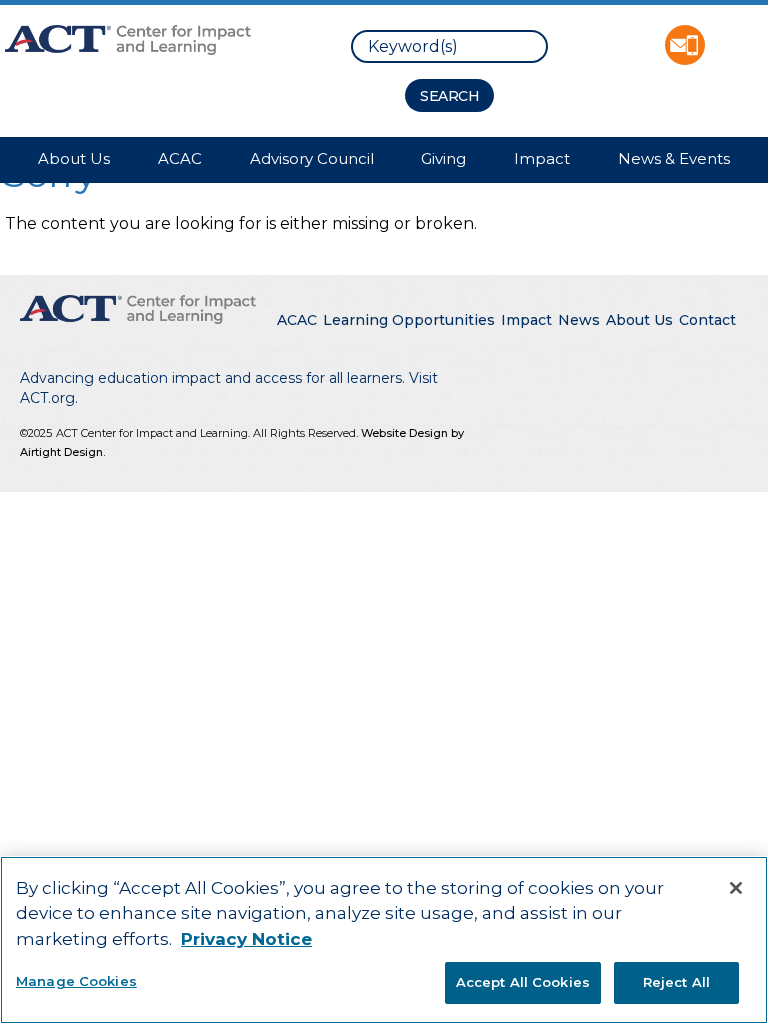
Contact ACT (685, 45)
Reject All (676, 982)
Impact (542, 158)
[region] (384, 940)
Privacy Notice (246, 939)
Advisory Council (312, 158)
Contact (707, 320)
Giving (443, 158)
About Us (74, 158)
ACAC (180, 158)
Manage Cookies (76, 981)
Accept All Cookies (523, 982)
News (579, 320)
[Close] (736, 888)
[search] (449, 46)
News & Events (674, 158)
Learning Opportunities (409, 320)
